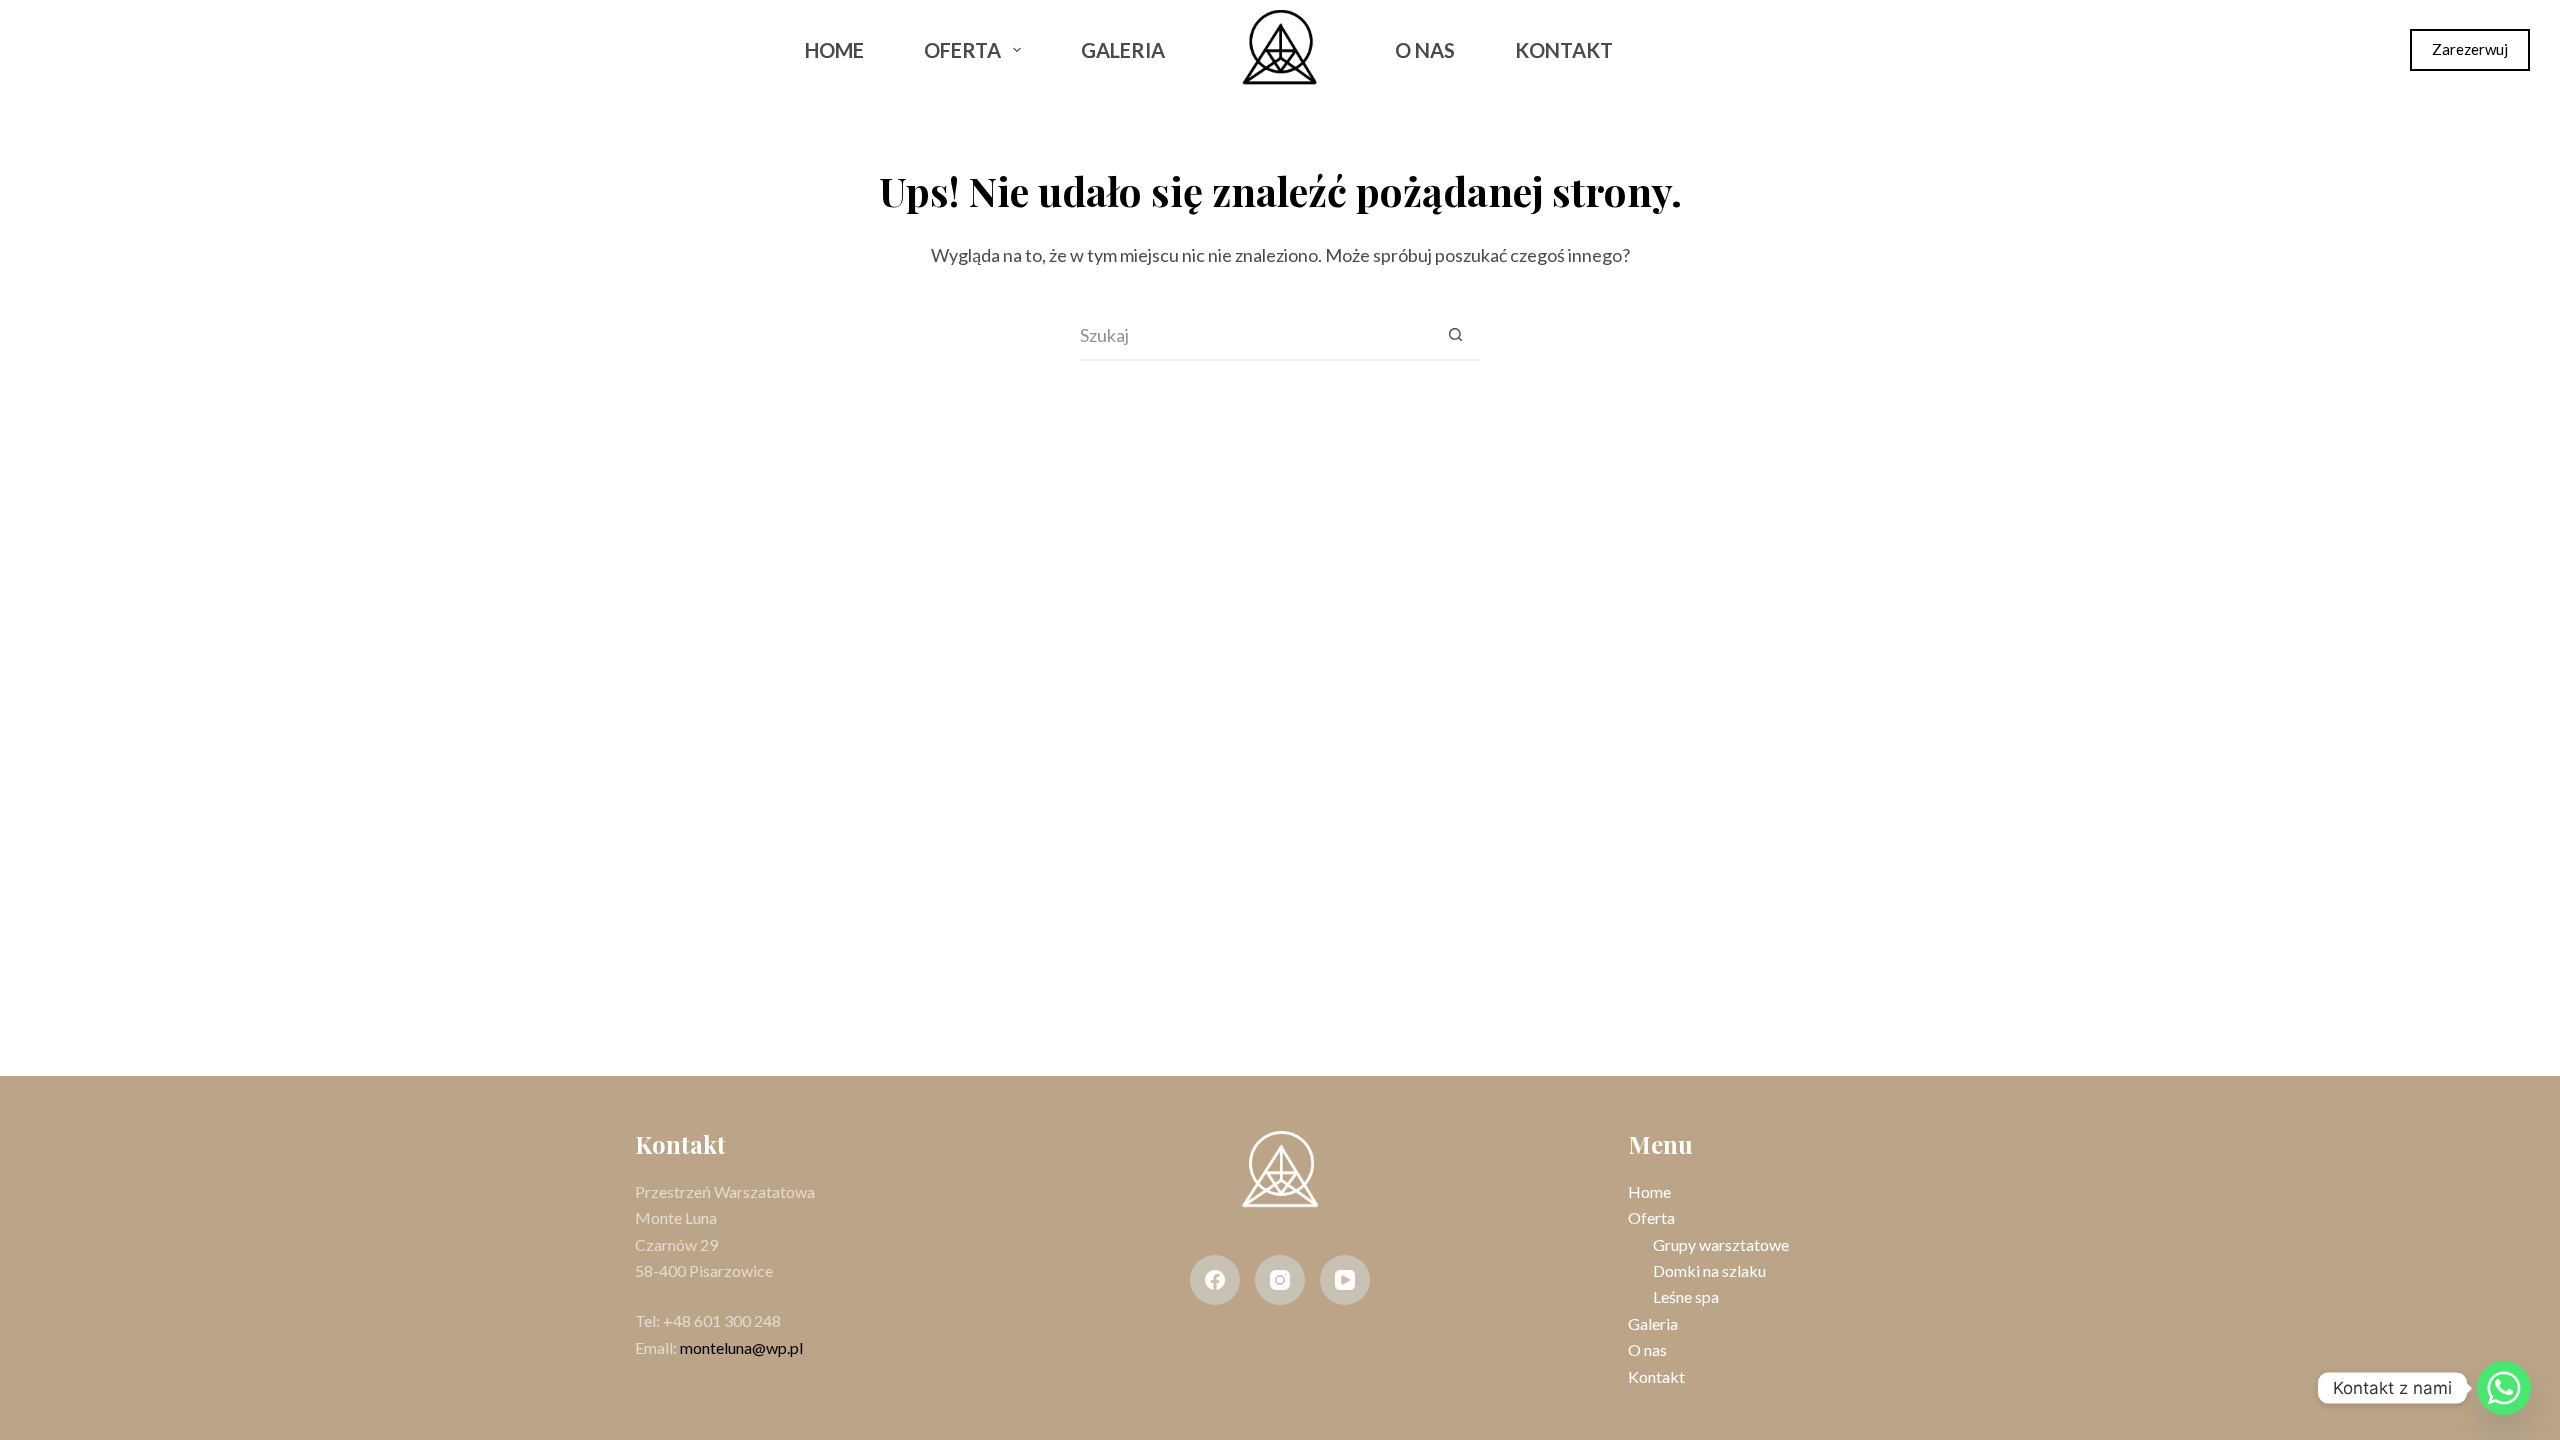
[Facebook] (49, 50)
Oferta (962, 50)
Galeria (1123, 50)
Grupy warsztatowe (1721, 1244)
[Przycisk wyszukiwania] (1455, 336)
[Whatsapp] (2504, 1388)
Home (834, 50)
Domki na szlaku (1709, 1270)
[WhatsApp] (154, 50)
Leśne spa (1686, 1296)
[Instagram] (102, 50)
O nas (1425, 50)
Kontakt (1564, 50)
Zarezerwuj (2470, 49)
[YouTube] (1345, 1280)
